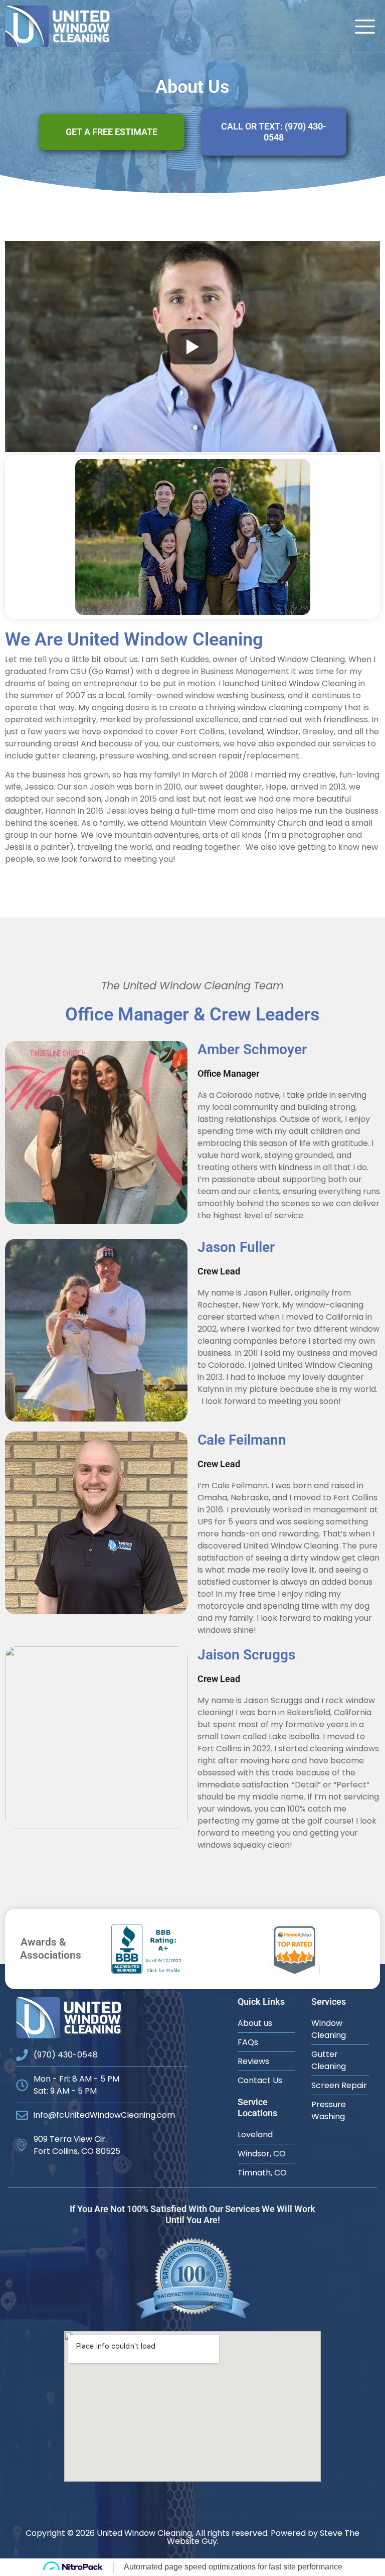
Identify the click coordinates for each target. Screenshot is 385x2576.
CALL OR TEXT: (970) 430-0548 (274, 132)
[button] (365, 27)
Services (329, 2002)
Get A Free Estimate (112, 132)
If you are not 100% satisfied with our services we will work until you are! (192, 2214)
